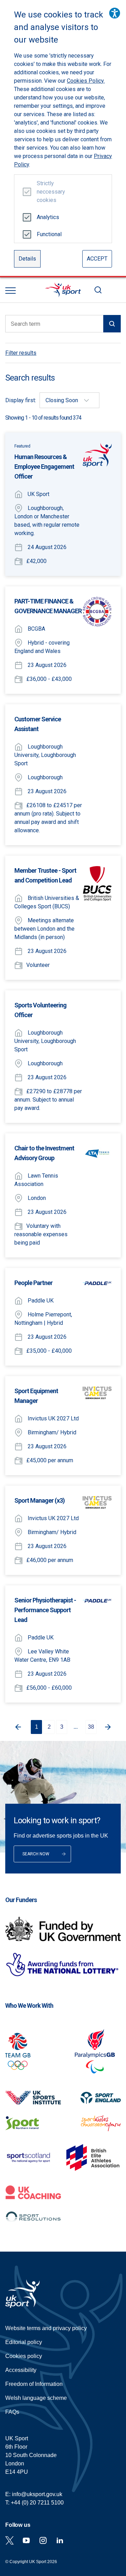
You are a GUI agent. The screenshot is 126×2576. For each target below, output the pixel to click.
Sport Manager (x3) (40, 1500)
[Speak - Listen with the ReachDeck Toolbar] (115, 13)
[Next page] (109, 1727)
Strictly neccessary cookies (48, 192)
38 (91, 1727)
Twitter (9, 2540)
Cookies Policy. (86, 81)
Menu (10, 291)
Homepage (63, 290)
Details (27, 259)
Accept (97, 259)
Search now (36, 1854)
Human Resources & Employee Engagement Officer (44, 467)
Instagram (43, 2540)
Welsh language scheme (36, 2398)
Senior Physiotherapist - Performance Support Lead (45, 1610)
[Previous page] (17, 1727)
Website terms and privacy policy (46, 2328)
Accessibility (21, 2370)
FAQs (12, 2412)
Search (98, 290)
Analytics (48, 217)
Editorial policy (24, 2342)
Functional (48, 234)
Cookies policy (24, 2356)
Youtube (26, 2540)
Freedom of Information (34, 2384)
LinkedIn (60, 2540)
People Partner (33, 1283)
